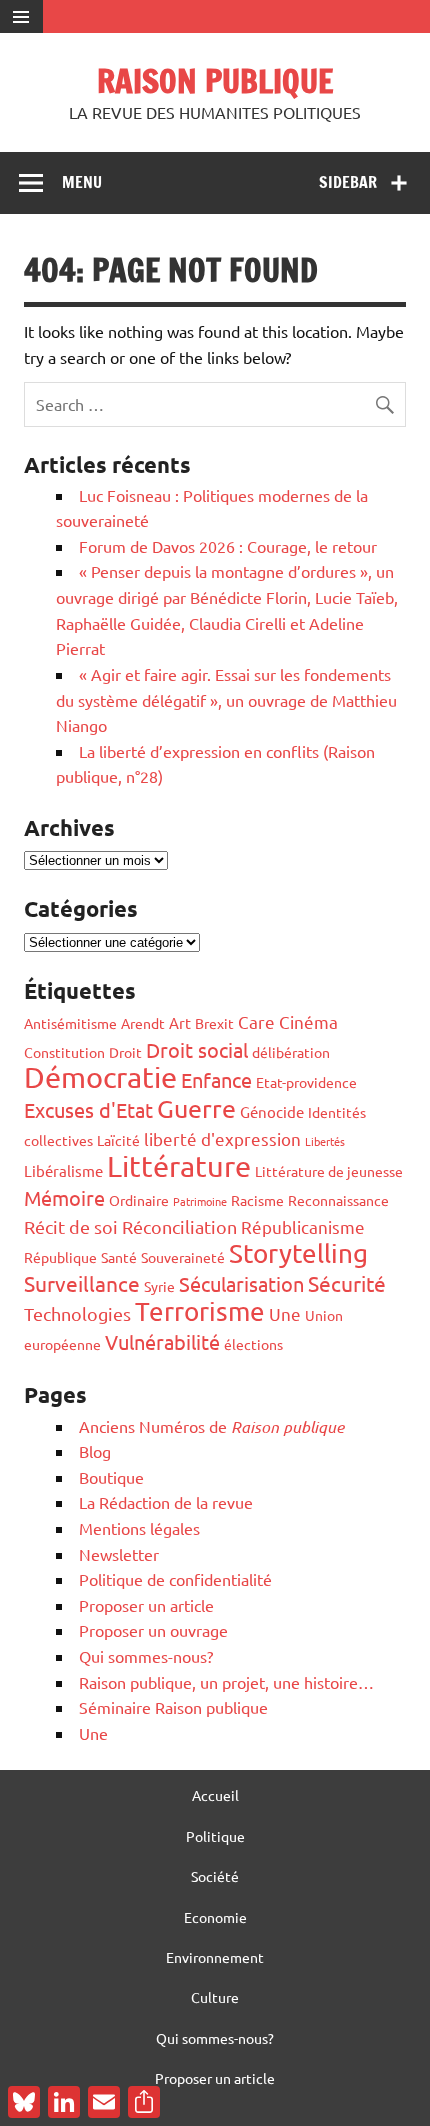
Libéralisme (63, 1170)
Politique (215, 1836)
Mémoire (64, 1197)
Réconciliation (179, 1226)
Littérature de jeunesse (329, 1171)
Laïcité (118, 1140)
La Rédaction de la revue (166, 1502)
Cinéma (308, 1021)
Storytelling (298, 1253)
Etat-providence (306, 1082)
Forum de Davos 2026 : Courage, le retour (228, 546)
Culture (215, 1997)
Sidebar (348, 182)
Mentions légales (139, 1528)
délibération (291, 1052)
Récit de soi (71, 1226)
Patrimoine (200, 1201)
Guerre (196, 1108)
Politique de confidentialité (175, 1579)
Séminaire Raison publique (173, 1707)
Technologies (77, 1313)
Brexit (214, 1023)
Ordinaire (139, 1200)
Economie (215, 1917)
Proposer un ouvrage (153, 1630)
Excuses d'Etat (88, 1109)
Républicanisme (303, 1226)
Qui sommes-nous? (146, 1656)
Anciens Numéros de (211, 1426)
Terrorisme (200, 1311)
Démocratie (100, 1077)
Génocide (272, 1111)
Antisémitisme (70, 1023)
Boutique (111, 1477)
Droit (125, 1052)
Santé (119, 1257)
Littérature (179, 1166)
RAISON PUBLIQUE (215, 81)
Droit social (197, 1049)
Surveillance (82, 1283)
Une (285, 1313)
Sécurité (347, 1283)
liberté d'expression (222, 1138)
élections (253, 1344)
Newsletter (119, 1554)
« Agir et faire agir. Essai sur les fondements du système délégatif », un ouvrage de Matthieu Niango (226, 699)
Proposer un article (146, 1605)
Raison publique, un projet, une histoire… (226, 1682)
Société (215, 1876)
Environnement (215, 1957)
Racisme (257, 1200)
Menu (82, 182)
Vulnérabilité (162, 1341)
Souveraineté (183, 1257)
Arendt (143, 1023)
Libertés (325, 1141)
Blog (95, 1451)
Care (256, 1021)
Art (180, 1022)
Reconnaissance (338, 1200)
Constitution (64, 1052)
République (60, 1257)
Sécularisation (241, 1283)
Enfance (216, 1079)
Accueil (215, 1795)
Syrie (159, 1286)
